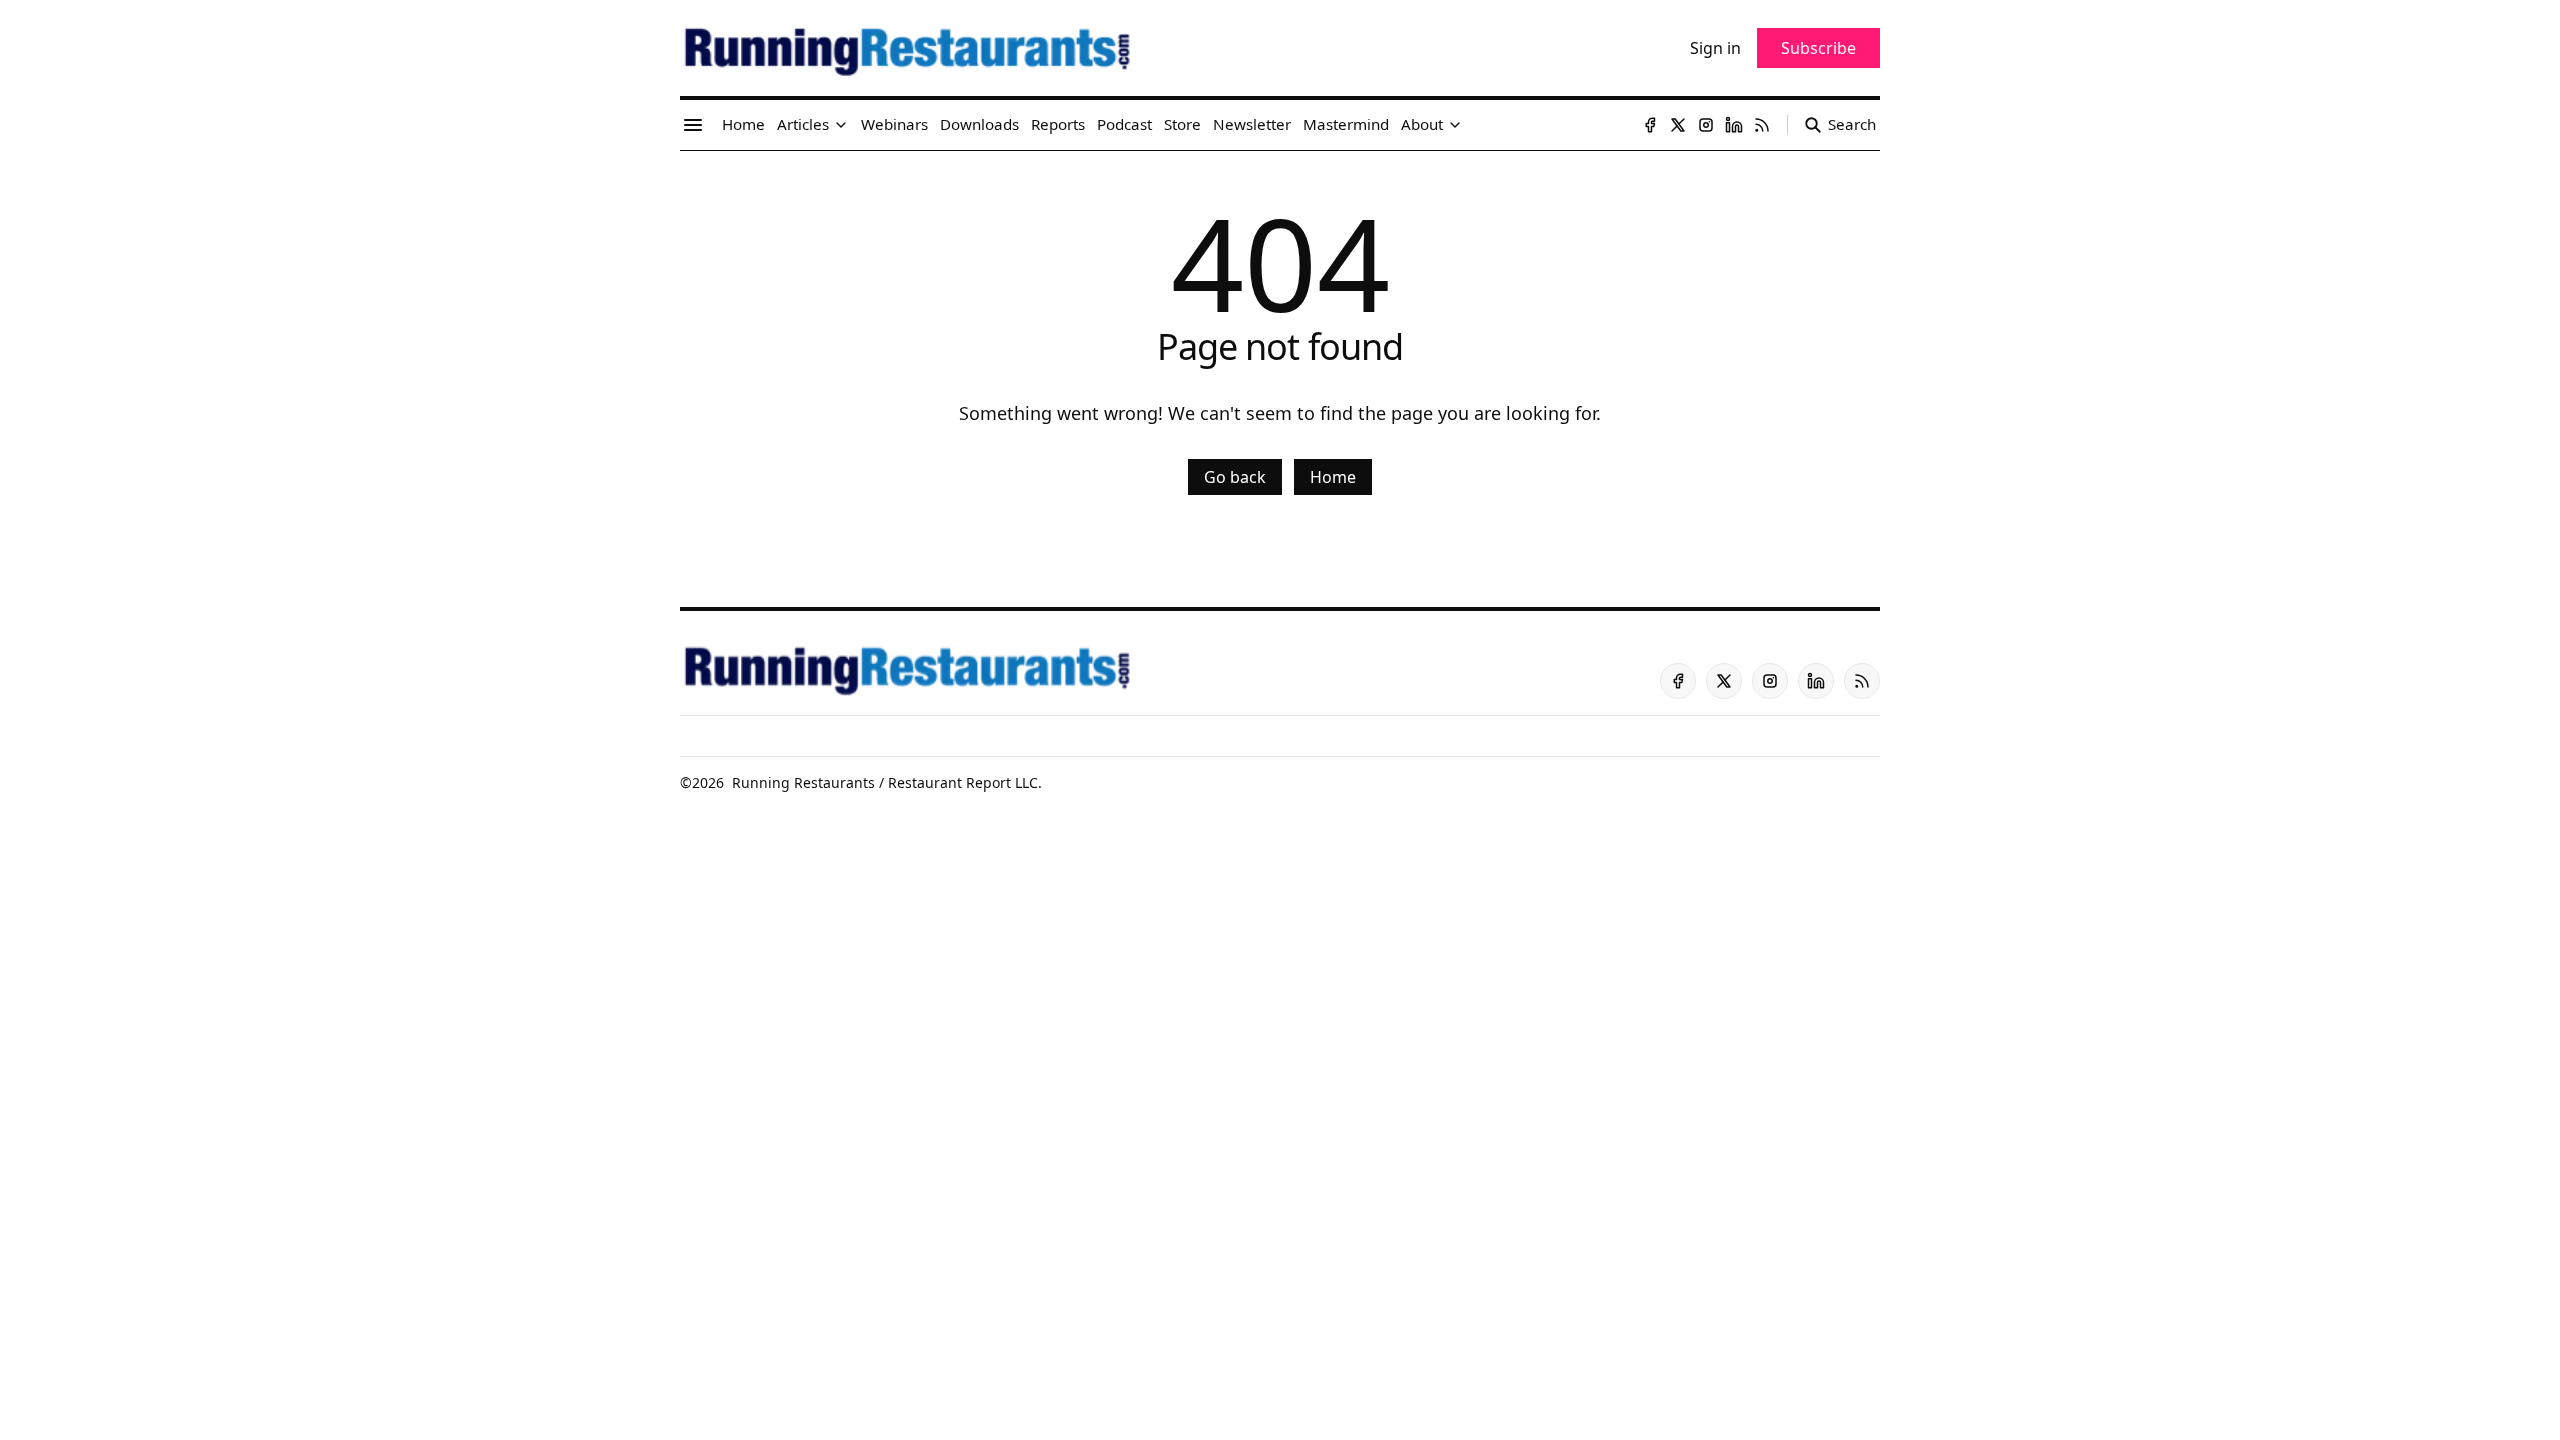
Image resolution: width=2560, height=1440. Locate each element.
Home (1333, 477)
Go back (1235, 477)
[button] (803, 125)
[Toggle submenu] (841, 125)
